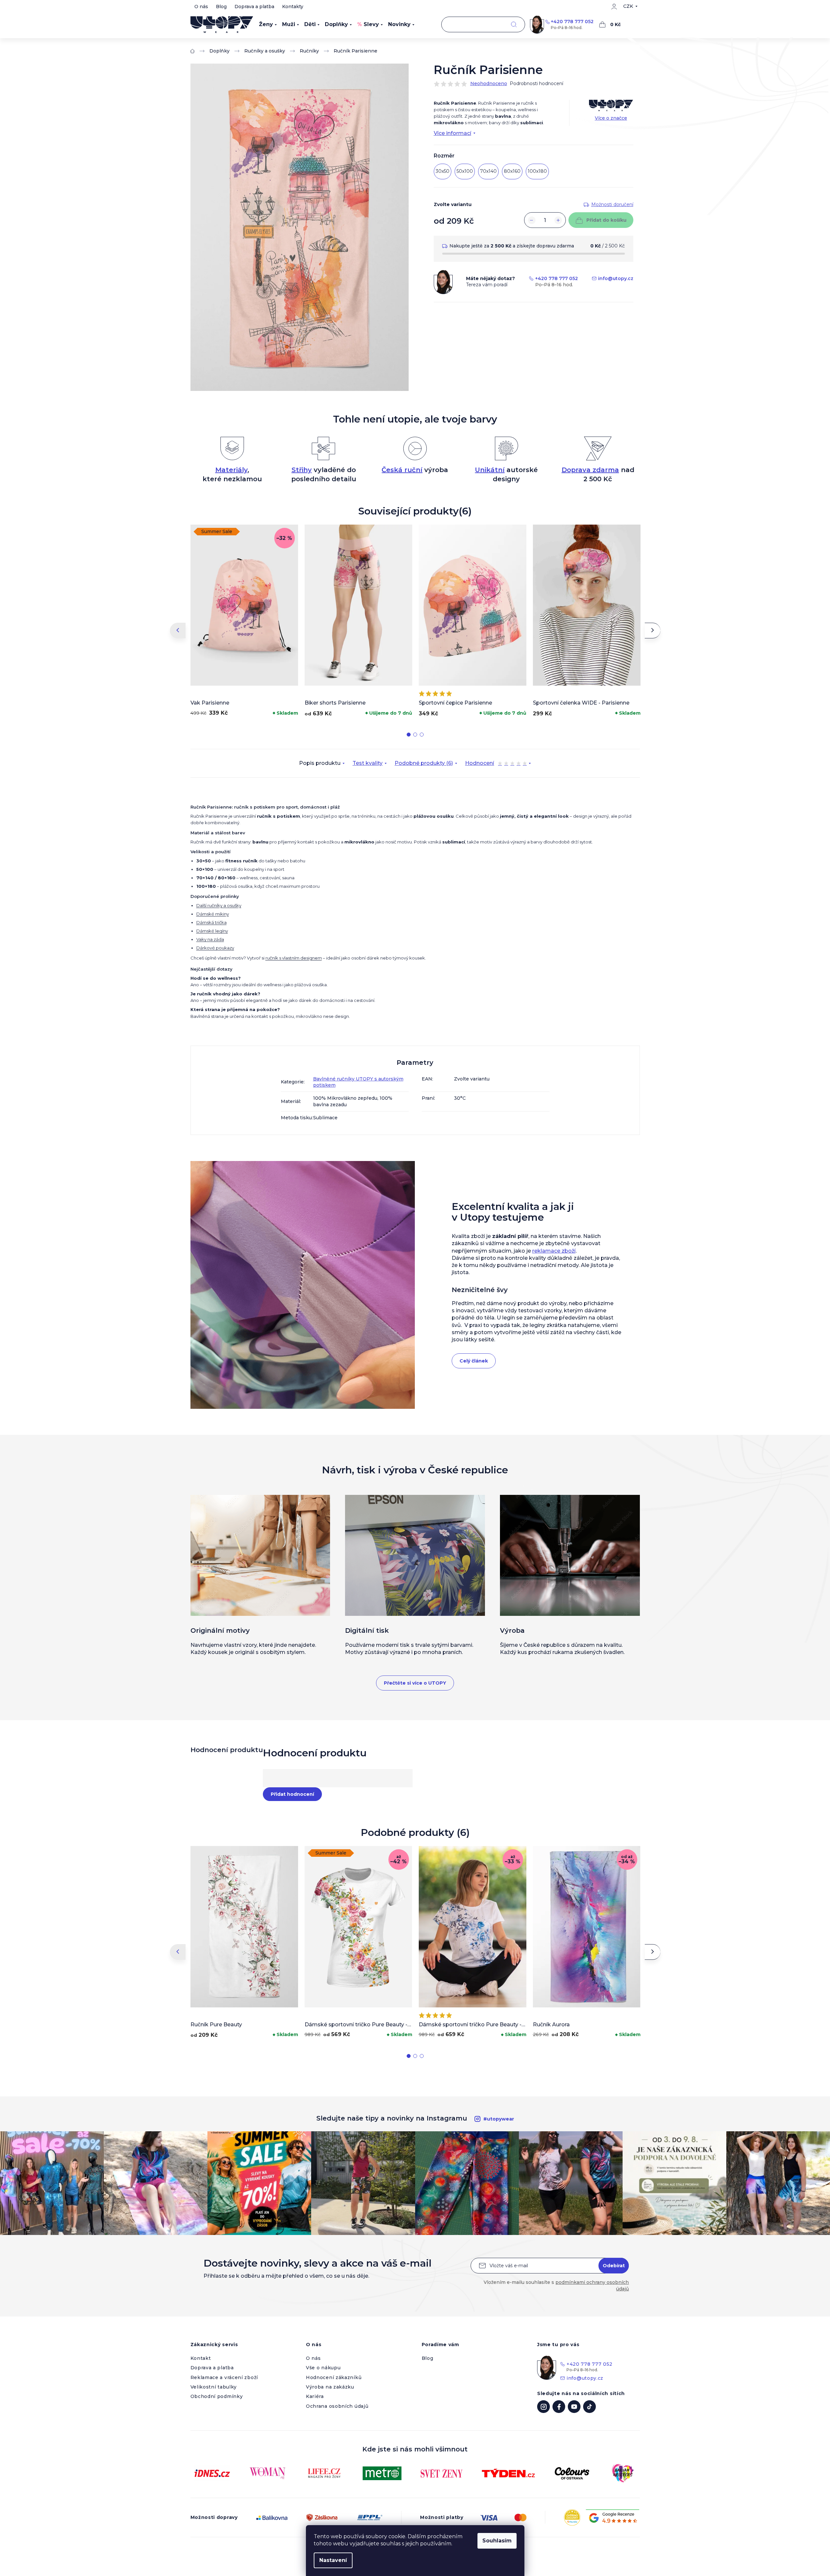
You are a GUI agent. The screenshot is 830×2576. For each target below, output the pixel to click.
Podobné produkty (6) (424, 763)
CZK (628, 6)
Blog (221, 7)
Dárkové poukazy (215, 948)
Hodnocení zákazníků (334, 2377)
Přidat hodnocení (292, 1794)
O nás (201, 7)
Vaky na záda (210, 939)
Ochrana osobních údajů (337, 2406)
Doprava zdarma (590, 470)
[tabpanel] (244, 622)
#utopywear (499, 2119)
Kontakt (201, 2358)
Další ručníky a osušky (219, 905)
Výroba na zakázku (330, 2387)
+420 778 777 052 (572, 22)
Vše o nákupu (323, 2368)
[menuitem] (268, 24)
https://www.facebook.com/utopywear (559, 2407)
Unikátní (490, 470)
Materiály (231, 470)
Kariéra (315, 2396)
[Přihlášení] (614, 7)
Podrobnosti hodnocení (536, 83)
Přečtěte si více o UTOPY (415, 1683)
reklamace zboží (554, 1251)
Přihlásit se (614, 2266)
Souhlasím (497, 2541)
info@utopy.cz (616, 278)
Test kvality (368, 763)
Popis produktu (320, 763)
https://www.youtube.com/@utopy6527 (574, 2407)
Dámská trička (211, 922)
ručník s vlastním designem (294, 958)
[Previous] (178, 631)
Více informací (453, 133)
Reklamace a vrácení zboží (224, 2377)
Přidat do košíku (606, 220)
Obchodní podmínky (217, 2396)
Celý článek (474, 1361)
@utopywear (589, 2407)
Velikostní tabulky (214, 2387)
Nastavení (333, 2560)
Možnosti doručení (612, 204)
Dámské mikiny (213, 914)
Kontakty (293, 7)
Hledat (514, 25)
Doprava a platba (254, 7)
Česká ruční (402, 470)
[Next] (653, 631)
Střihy (302, 470)
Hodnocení (496, 764)
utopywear (543, 2407)
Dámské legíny (212, 931)
